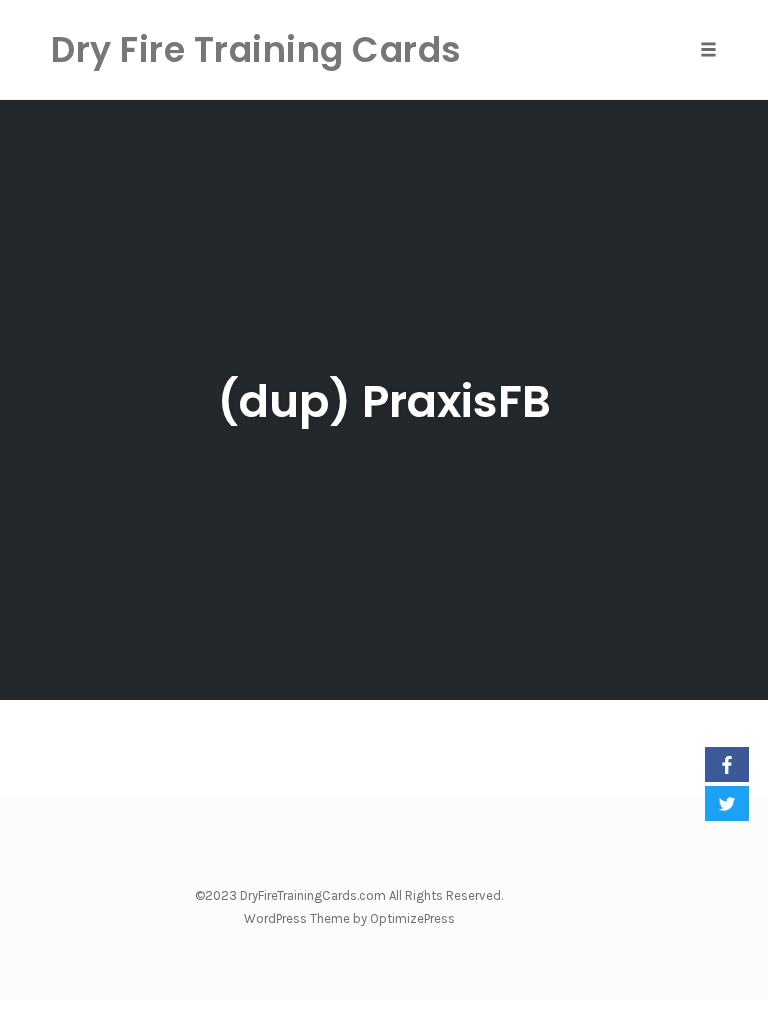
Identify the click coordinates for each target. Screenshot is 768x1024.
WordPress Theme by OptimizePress (349, 918)
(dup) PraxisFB (384, 401)
